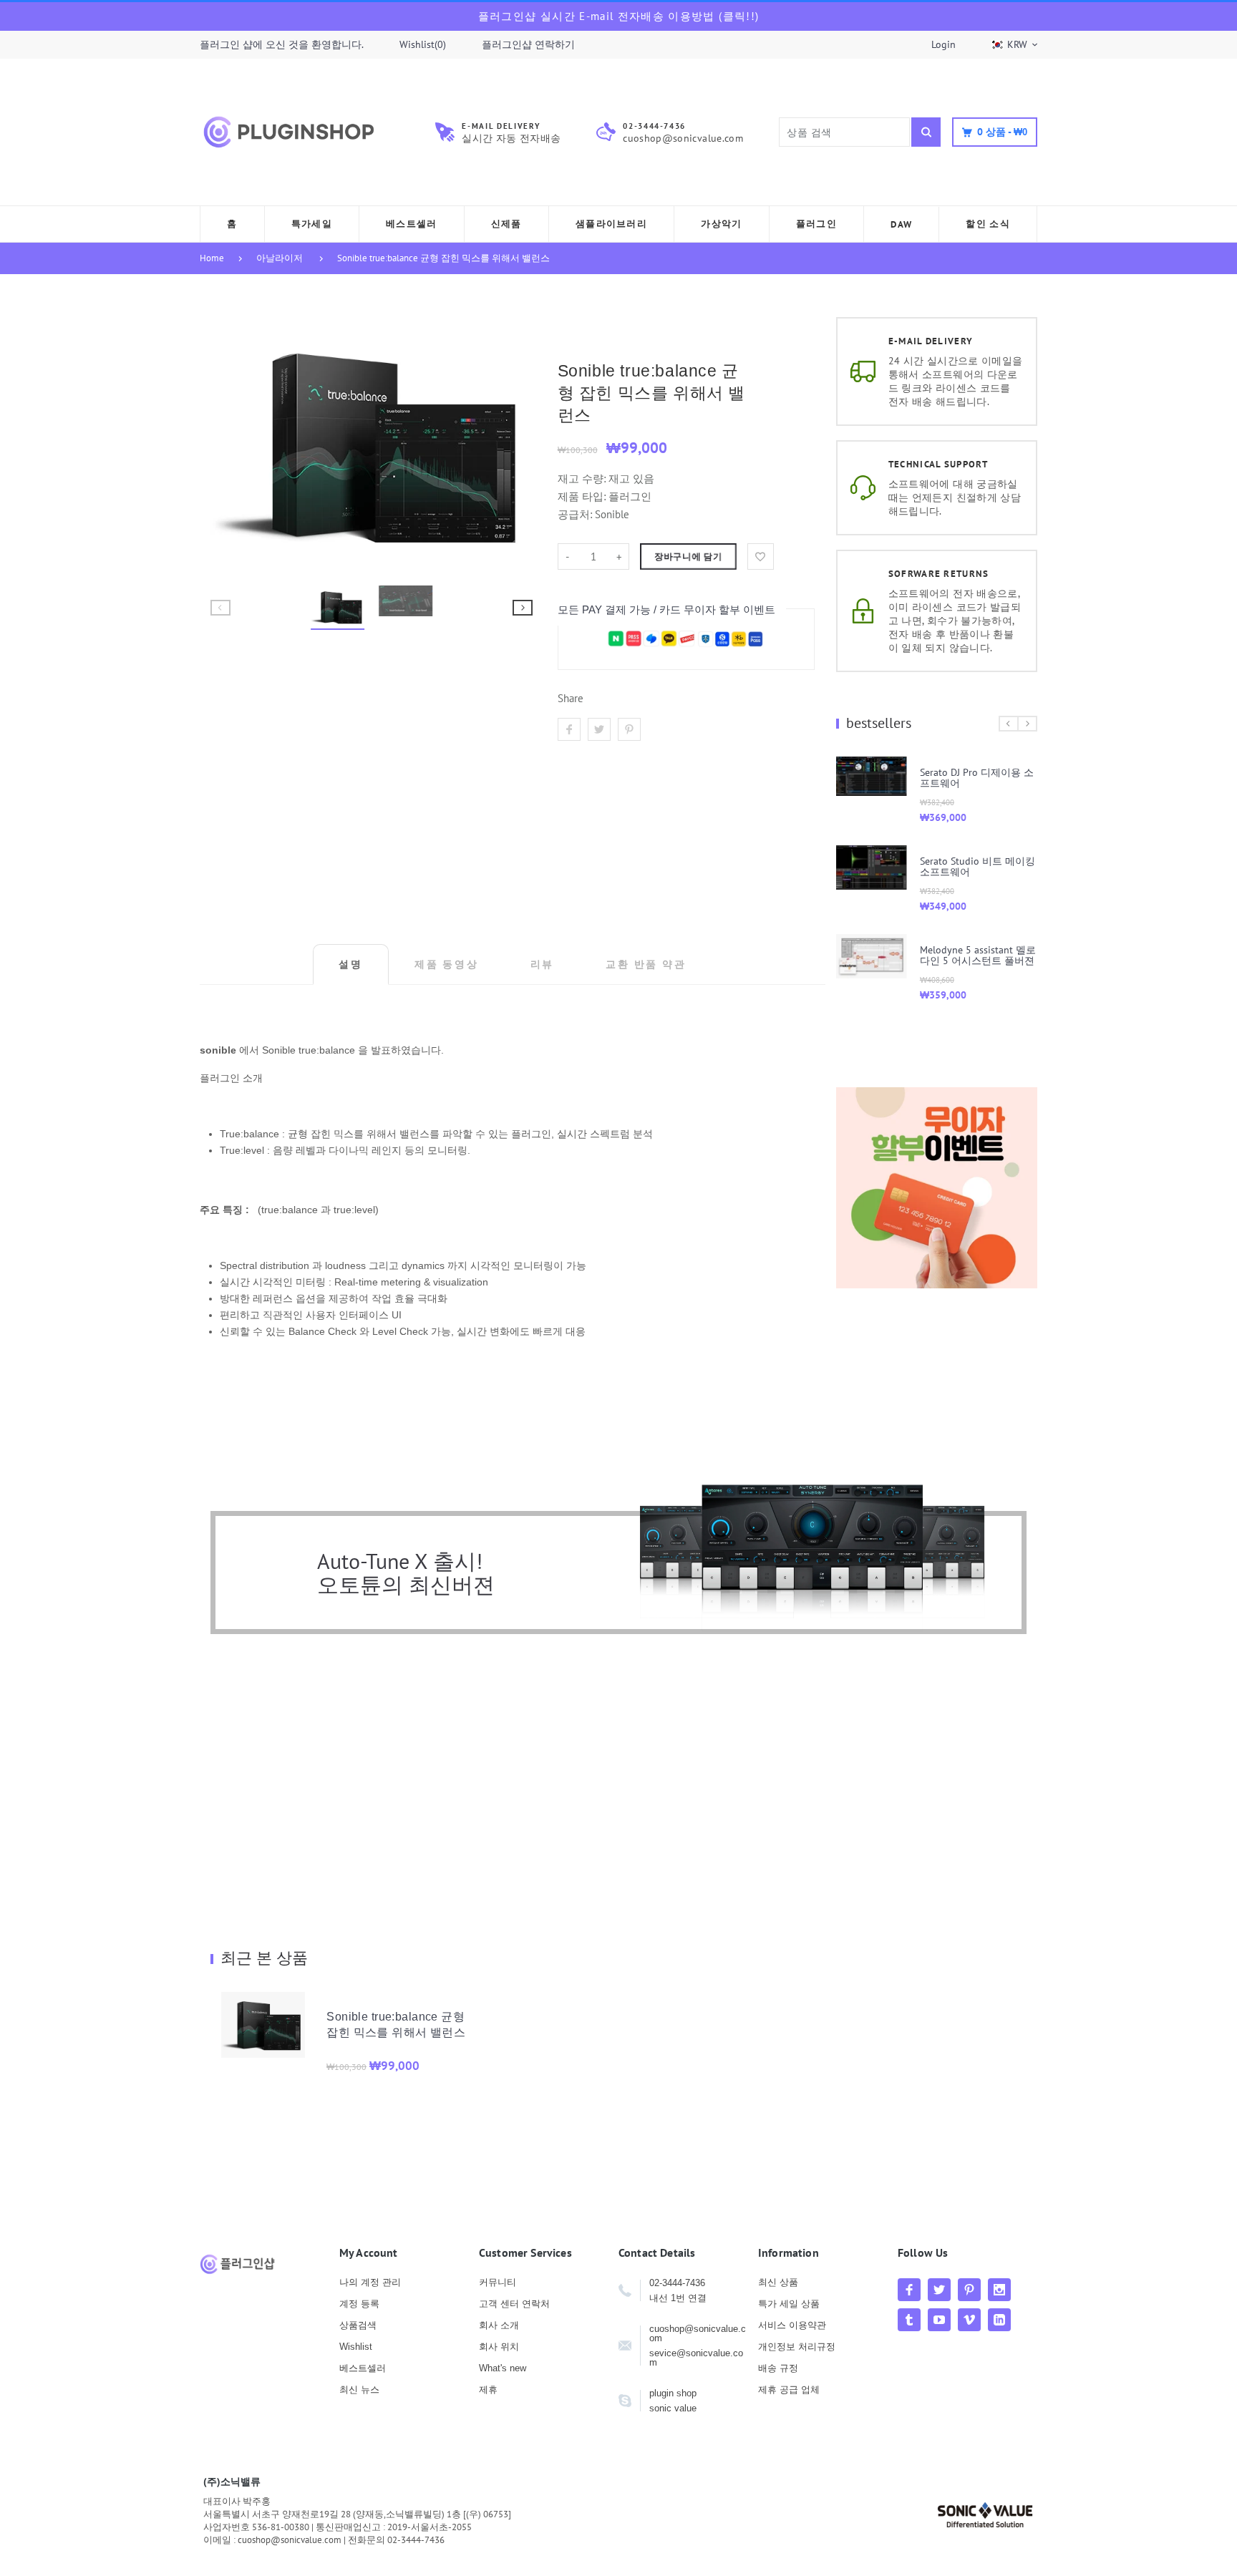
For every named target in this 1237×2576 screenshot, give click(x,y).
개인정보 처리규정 (797, 2347)
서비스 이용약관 (792, 2325)
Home (212, 258)
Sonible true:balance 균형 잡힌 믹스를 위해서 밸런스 (443, 258)
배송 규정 (778, 2368)
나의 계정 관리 (370, 2282)
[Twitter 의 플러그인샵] (939, 2290)
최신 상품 (778, 2282)
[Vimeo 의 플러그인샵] (969, 2320)
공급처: (575, 514)
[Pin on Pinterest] (629, 729)
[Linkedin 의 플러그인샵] (999, 2320)
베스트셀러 (363, 2368)
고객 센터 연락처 (514, 2304)
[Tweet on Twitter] (599, 729)
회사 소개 (499, 2325)
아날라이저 (280, 258)
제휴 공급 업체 (789, 2390)
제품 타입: (582, 496)
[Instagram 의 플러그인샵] (999, 2290)
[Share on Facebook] (569, 729)
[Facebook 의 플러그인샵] (909, 2290)
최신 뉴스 (359, 2390)
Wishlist (356, 2347)
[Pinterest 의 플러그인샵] (969, 2290)
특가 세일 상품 (789, 2304)
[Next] (515, 444)
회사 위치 (499, 2347)
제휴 (488, 2390)
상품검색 (358, 2325)
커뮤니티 (498, 2282)
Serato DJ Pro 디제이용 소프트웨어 (977, 778)
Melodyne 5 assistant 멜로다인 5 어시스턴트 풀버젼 (978, 955)
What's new (503, 2368)
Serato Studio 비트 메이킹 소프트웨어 (978, 866)
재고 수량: (583, 478)
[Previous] (228, 444)
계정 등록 (359, 2304)
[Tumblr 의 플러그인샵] (909, 2320)
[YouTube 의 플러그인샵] (939, 2320)
